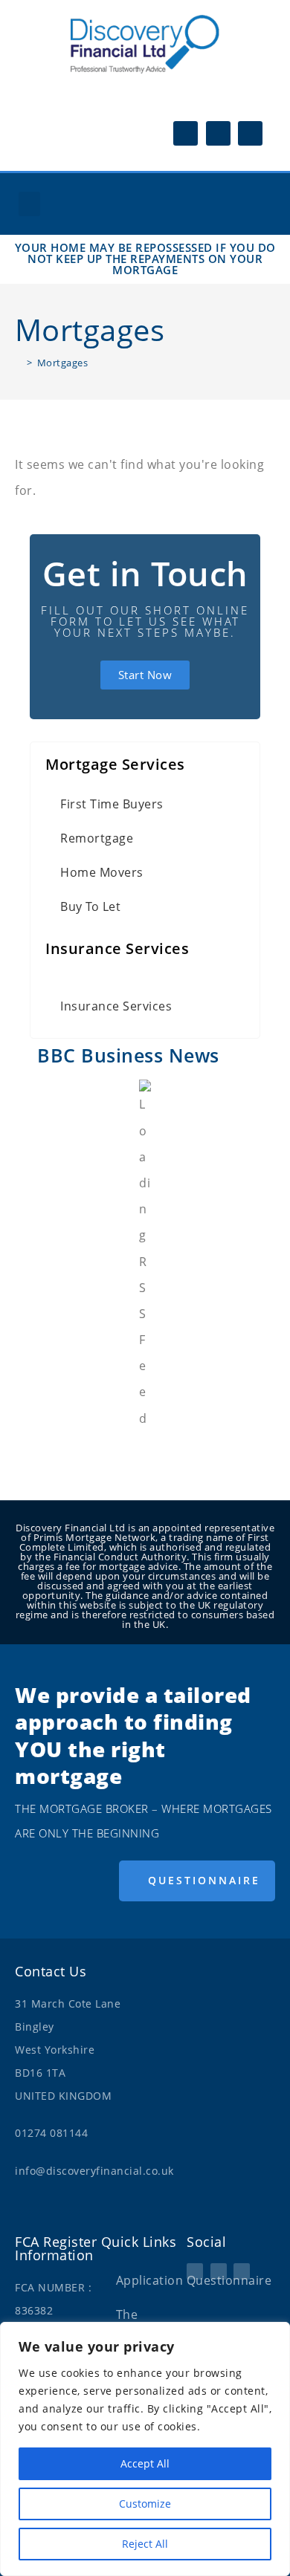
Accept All (145, 2463)
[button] (29, 204)
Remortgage (97, 838)
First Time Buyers (112, 804)
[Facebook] (186, 133)
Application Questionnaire (152, 2280)
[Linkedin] (250, 133)
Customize (145, 2504)
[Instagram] (218, 133)
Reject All (145, 2544)
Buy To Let (90, 906)
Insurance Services (116, 1006)
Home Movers (102, 872)
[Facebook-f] (195, 2271)
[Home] (19, 363)
